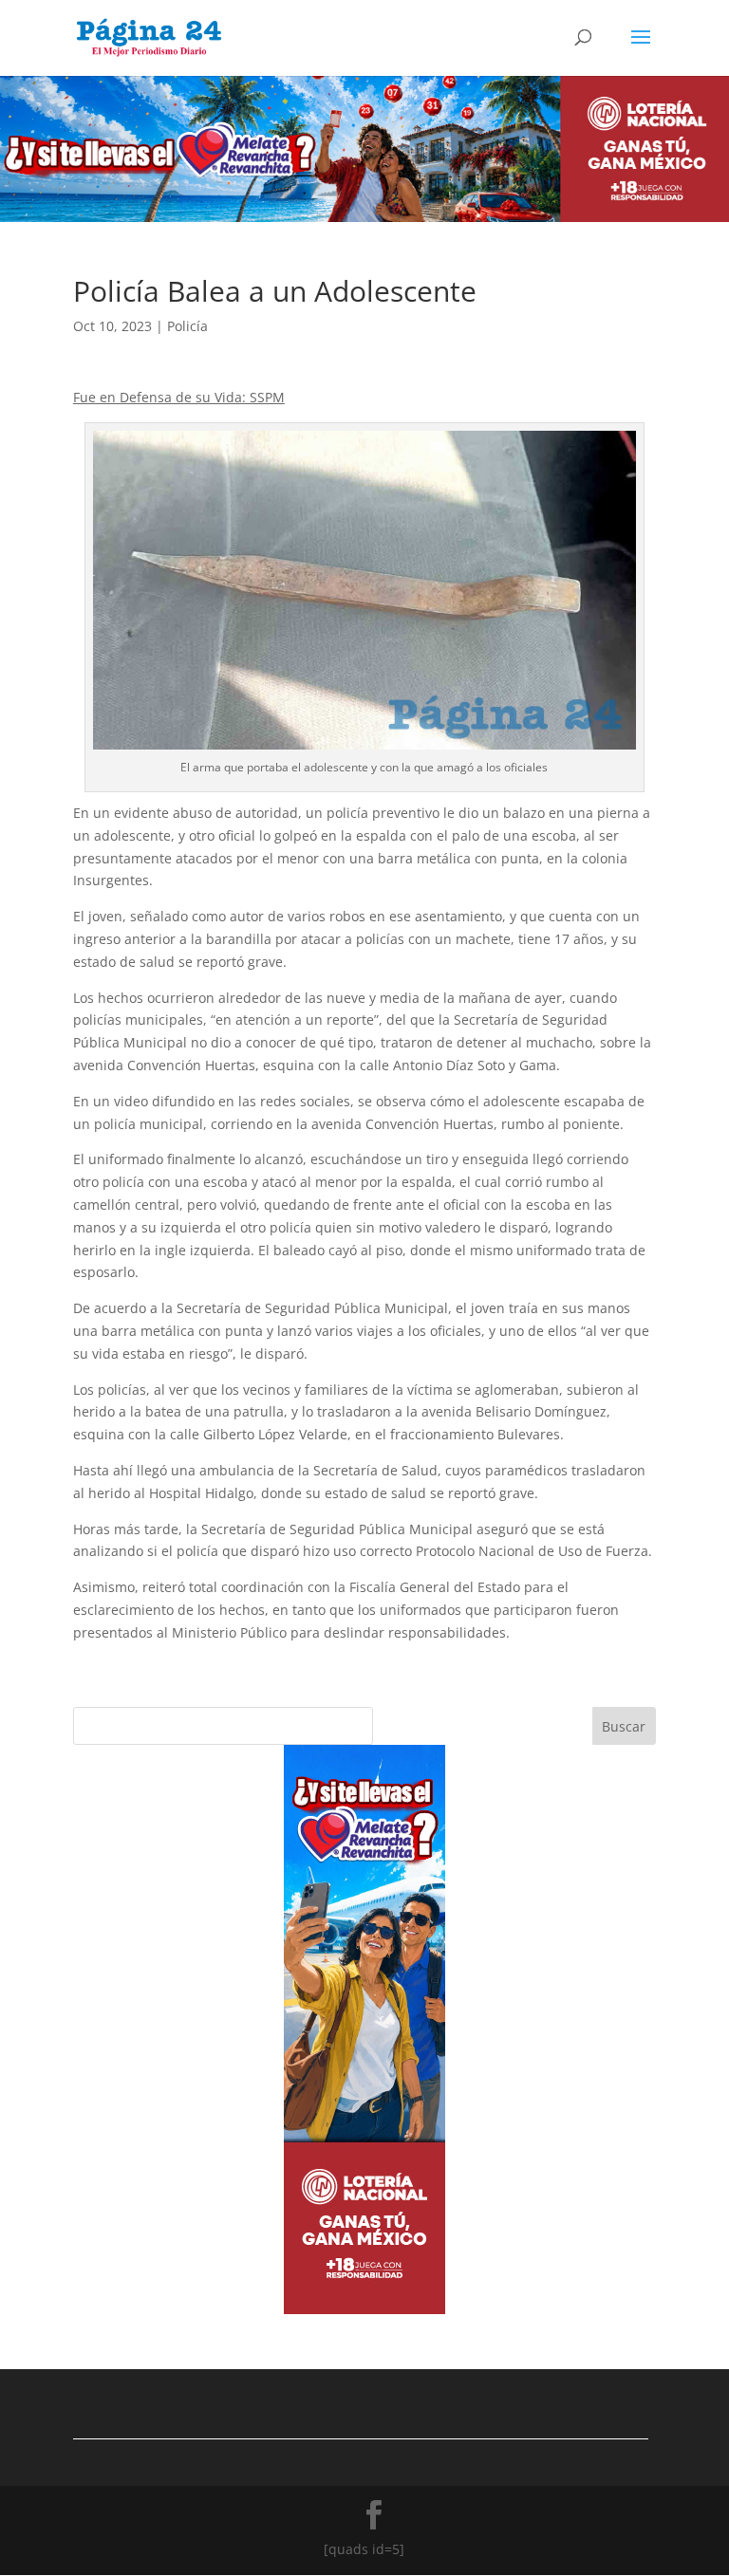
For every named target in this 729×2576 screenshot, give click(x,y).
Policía (187, 326)
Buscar (624, 1726)
